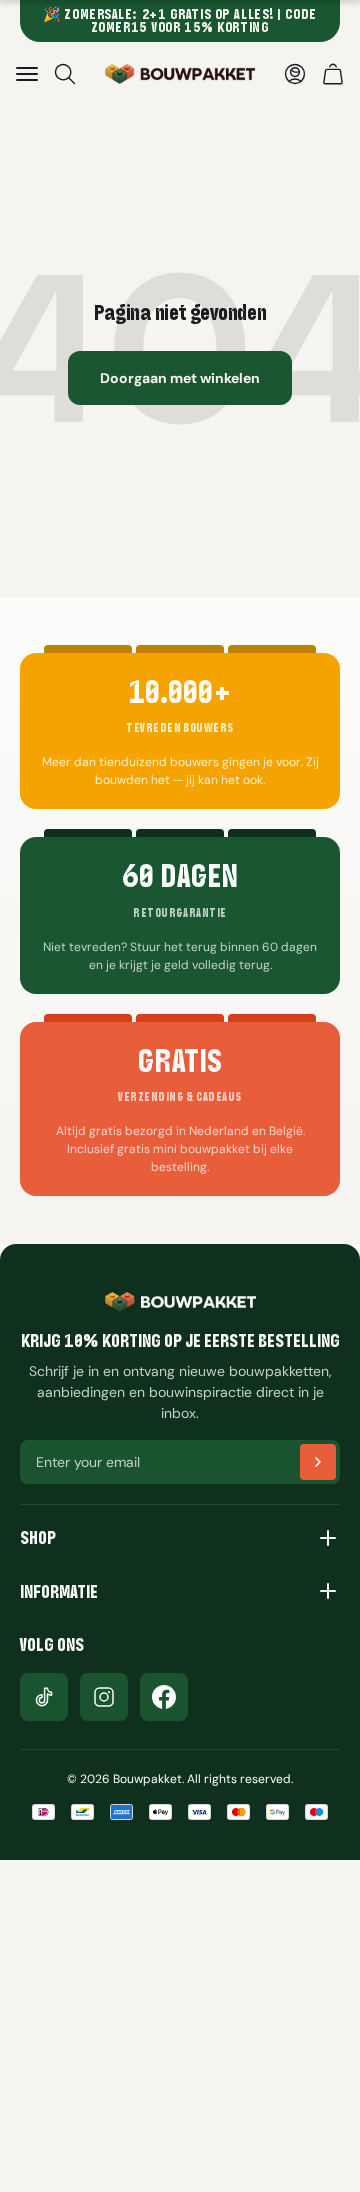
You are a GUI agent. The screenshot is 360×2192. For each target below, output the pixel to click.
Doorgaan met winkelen (180, 378)
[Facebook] (164, 1697)
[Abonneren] (318, 1462)
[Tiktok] (44, 1697)
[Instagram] (104, 1697)
